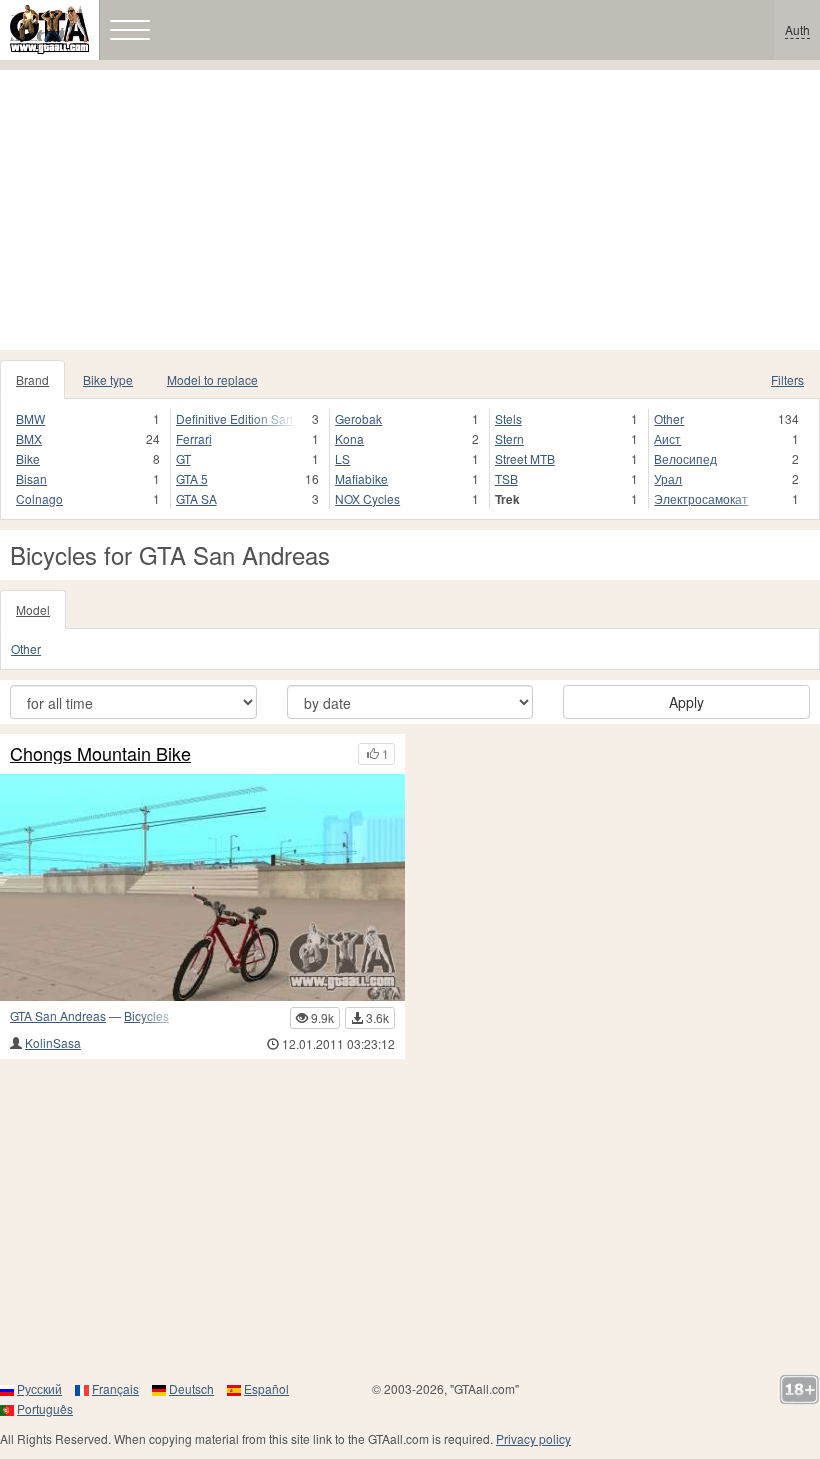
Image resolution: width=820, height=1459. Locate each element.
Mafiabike (361, 478)
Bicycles (146, 1015)
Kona (349, 438)
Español (266, 1388)
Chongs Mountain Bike (100, 754)
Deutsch (191, 1388)
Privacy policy (533, 1438)
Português (45, 1408)
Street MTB (525, 458)
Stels (508, 418)
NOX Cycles (367, 498)
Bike (28, 458)
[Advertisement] (410, 210)
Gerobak (358, 418)
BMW (30, 418)
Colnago (39, 498)
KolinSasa (53, 1042)
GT (183, 458)
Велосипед (685, 458)
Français (115, 1388)
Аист (667, 438)
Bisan (31, 478)
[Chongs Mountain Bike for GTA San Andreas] (202, 888)
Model (33, 609)
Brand (32, 379)
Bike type (108, 379)
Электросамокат (701, 498)
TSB (506, 478)
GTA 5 (192, 478)
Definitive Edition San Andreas (238, 418)
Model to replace (212, 379)
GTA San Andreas (58, 1015)
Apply (686, 702)
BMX (29, 438)
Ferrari (194, 438)
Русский (39, 1388)
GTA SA (196, 498)
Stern (509, 438)
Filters (787, 379)
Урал (668, 478)
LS (342, 458)
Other (669, 418)
